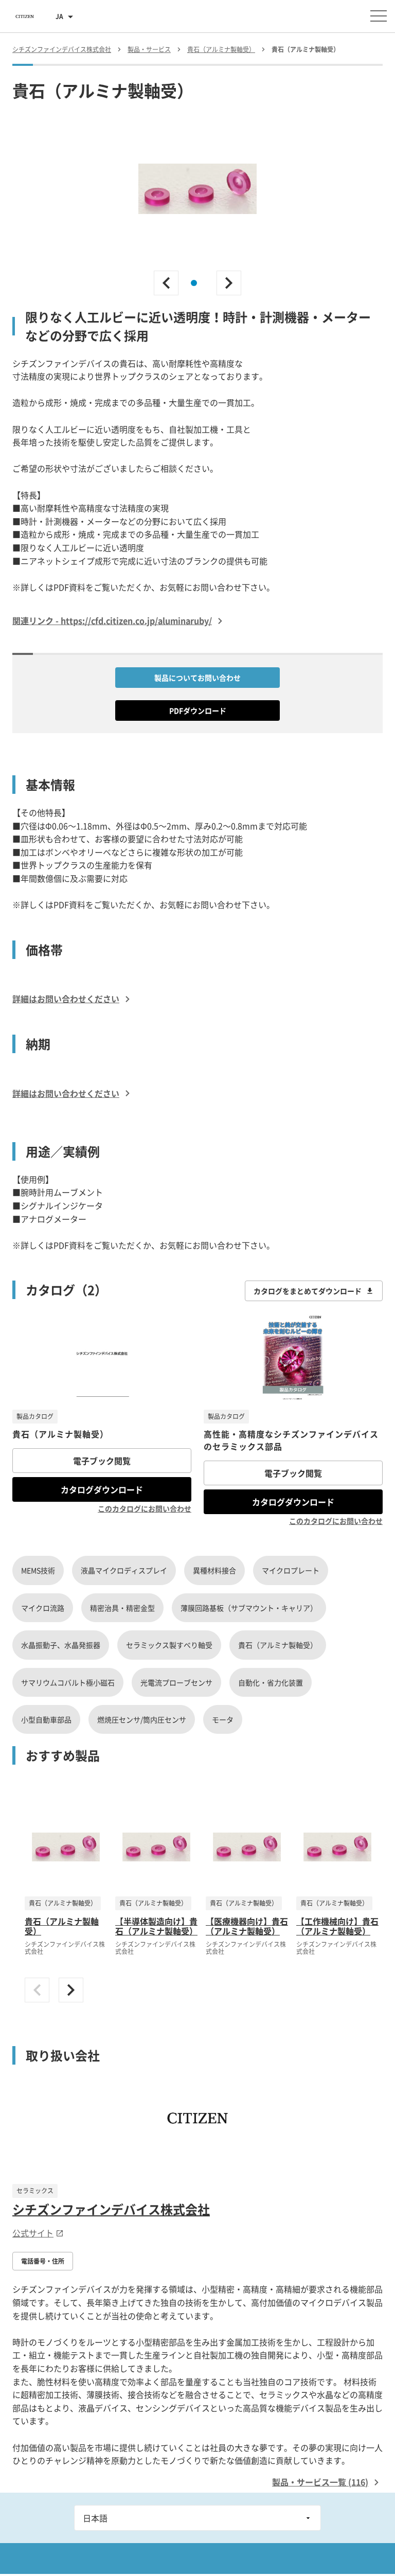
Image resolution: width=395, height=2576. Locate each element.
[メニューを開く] (379, 16)
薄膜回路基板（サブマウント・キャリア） (249, 1608)
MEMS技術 (38, 1570)
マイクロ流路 (43, 1608)
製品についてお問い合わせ (197, 678)
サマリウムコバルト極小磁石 (68, 1682)
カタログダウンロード (102, 1489)
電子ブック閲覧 (102, 1461)
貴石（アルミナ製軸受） (278, 1645)
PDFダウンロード (198, 710)
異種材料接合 (214, 1570)
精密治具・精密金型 (122, 1608)
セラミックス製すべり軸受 (169, 1645)
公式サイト (33, 2233)
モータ (223, 1719)
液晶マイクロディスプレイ (124, 1570)
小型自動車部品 (46, 1719)
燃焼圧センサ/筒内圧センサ (142, 1719)
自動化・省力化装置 (271, 1682)
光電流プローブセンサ (176, 1682)
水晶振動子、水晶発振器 (61, 1645)
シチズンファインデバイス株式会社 (111, 2209)
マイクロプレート (291, 1570)
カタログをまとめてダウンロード (308, 1291)
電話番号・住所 (43, 2261)
